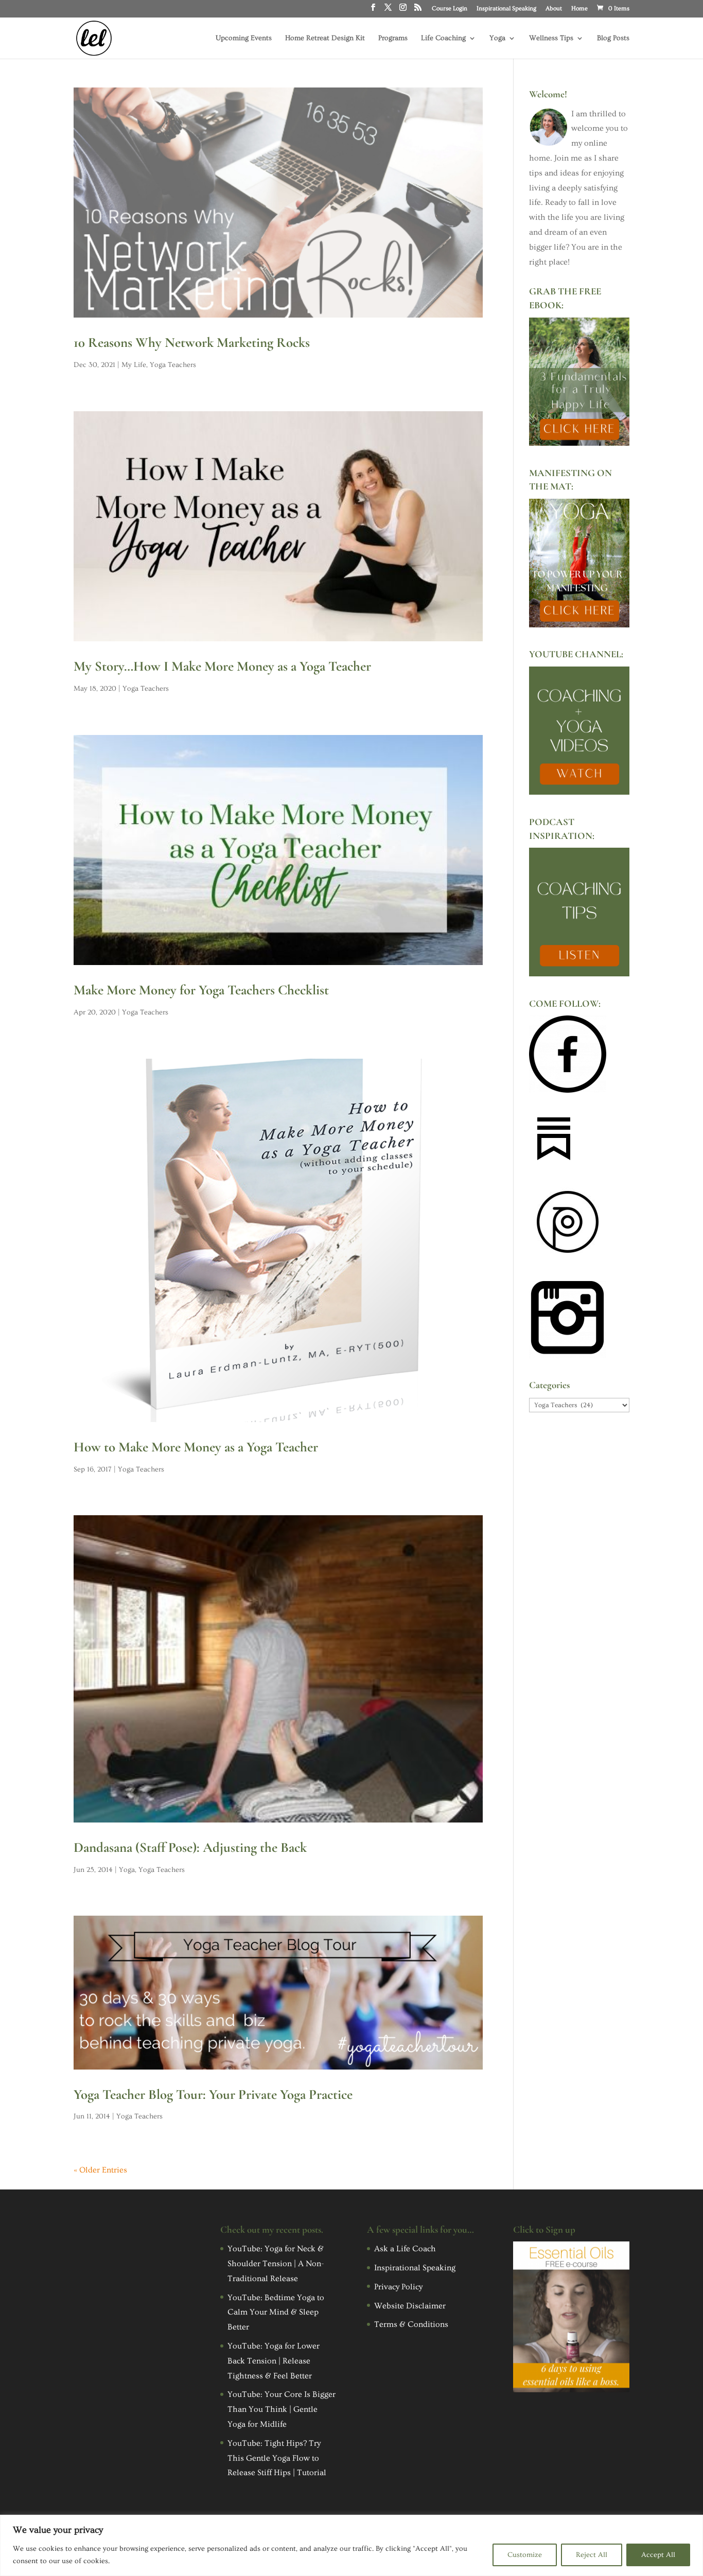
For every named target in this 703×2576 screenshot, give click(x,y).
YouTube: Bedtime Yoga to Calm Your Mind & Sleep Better (276, 2312)
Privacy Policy (398, 2287)
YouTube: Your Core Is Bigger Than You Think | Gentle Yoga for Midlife (282, 2409)
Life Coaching (443, 38)
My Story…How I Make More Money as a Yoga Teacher (222, 666)
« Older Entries (100, 2170)
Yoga (497, 38)
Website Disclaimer (410, 2306)
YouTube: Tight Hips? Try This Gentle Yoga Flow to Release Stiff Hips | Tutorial (277, 2458)
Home (579, 9)
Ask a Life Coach (405, 2249)
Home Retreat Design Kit (325, 38)
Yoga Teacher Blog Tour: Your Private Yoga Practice (213, 2095)
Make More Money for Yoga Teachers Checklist (201, 990)
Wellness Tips (551, 38)
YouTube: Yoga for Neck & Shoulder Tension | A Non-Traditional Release (276, 2264)
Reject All (592, 2555)
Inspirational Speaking (506, 9)
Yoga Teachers (173, 365)
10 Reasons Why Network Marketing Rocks (192, 343)
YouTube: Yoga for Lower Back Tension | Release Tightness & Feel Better (274, 2361)
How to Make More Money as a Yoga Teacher (196, 1447)
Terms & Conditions (411, 2324)
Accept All (658, 2555)
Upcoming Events (244, 38)
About (554, 9)
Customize (525, 2555)
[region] (351, 2545)
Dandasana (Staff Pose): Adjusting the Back (190, 1847)
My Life (134, 365)
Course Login (450, 9)
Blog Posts (613, 38)
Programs (393, 38)
